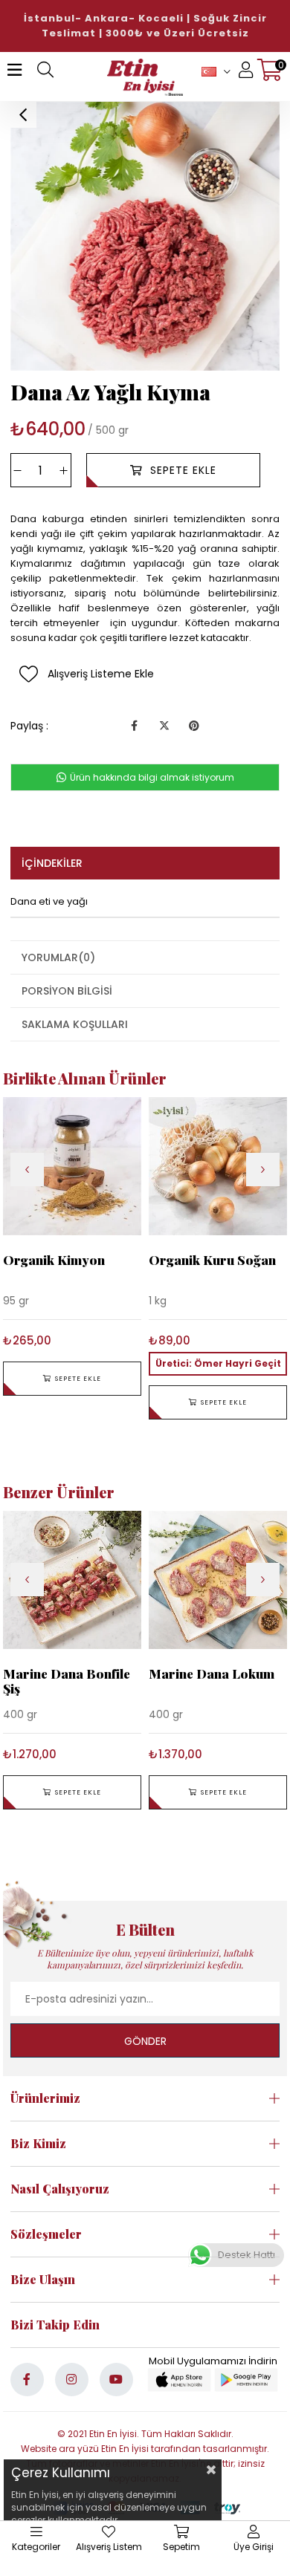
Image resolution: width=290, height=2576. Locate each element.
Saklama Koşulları (75, 1024)
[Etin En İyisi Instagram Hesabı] (72, 2380)
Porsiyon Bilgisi (67, 991)
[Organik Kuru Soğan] (218, 1166)
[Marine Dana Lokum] (218, 1580)
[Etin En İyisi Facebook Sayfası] (27, 2380)
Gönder (145, 2041)
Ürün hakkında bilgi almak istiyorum (151, 777)
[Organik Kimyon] (72, 1166)
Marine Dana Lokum (212, 1674)
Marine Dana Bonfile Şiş (67, 1681)
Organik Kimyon (54, 1260)
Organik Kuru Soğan (212, 1260)
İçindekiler (52, 863)
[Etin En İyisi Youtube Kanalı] (116, 2380)
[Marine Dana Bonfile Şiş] (72, 1580)
